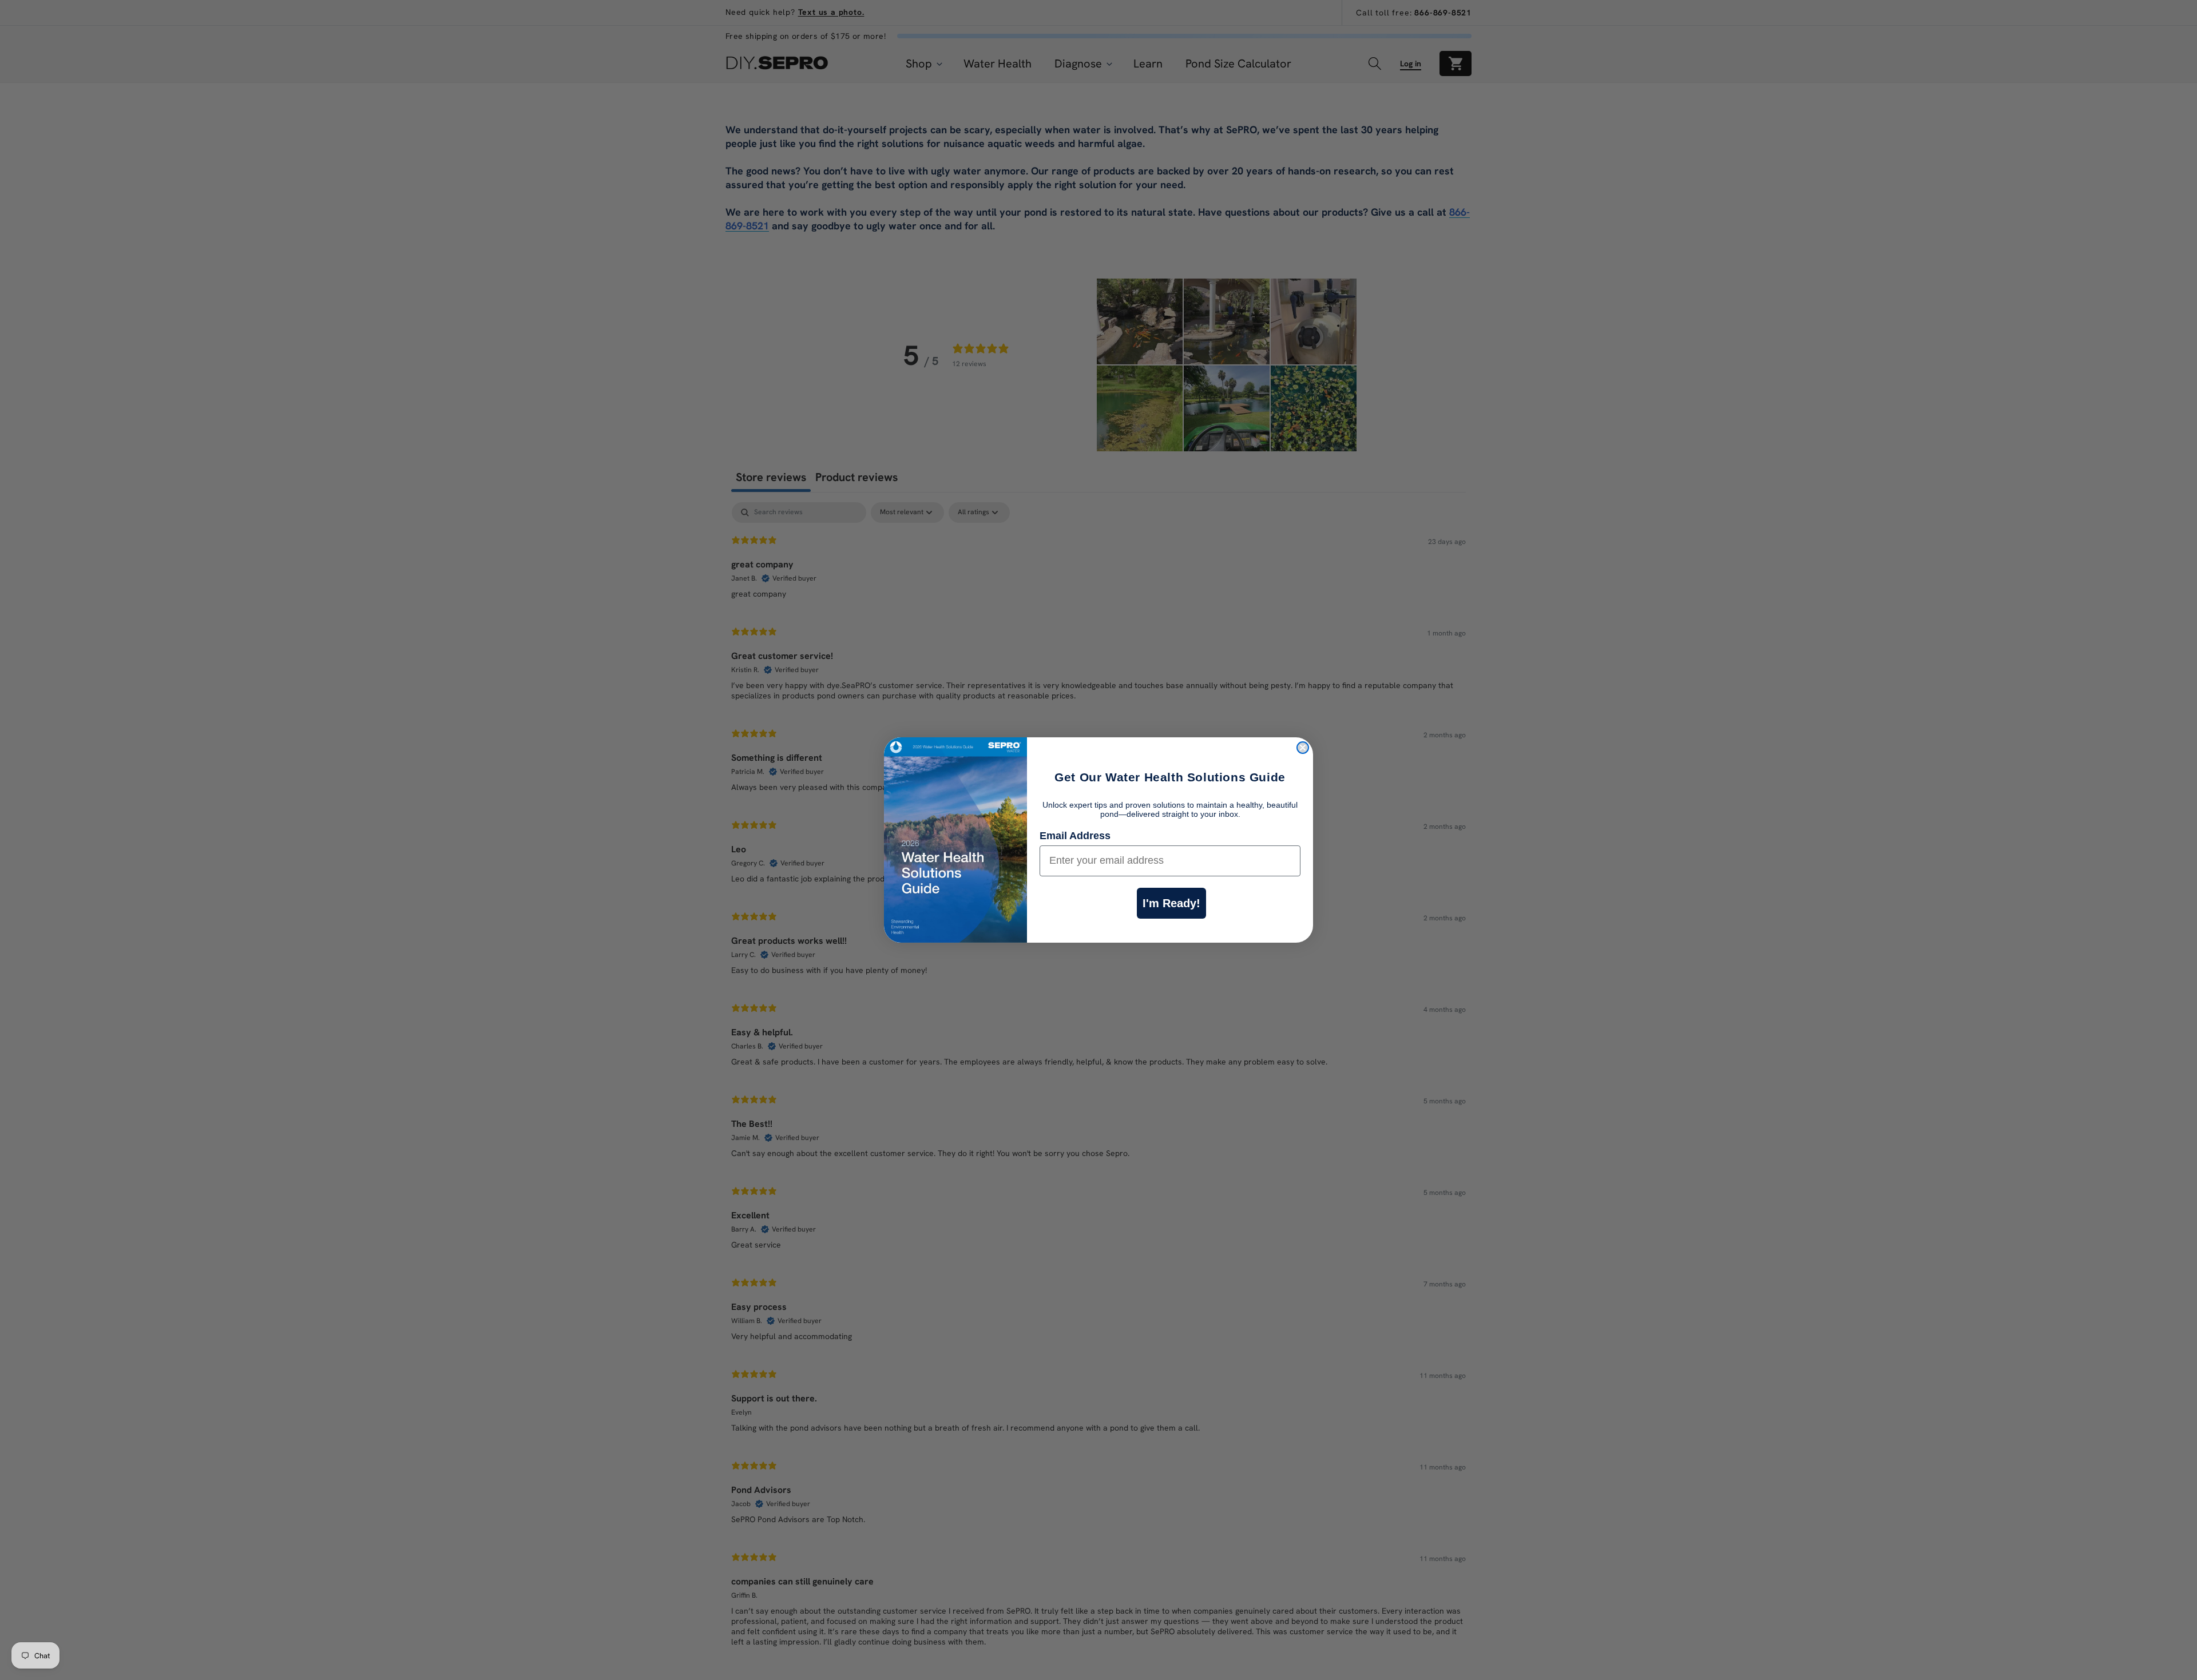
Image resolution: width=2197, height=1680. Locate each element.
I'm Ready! (1171, 903)
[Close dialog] (1303, 748)
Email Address (1075, 836)
